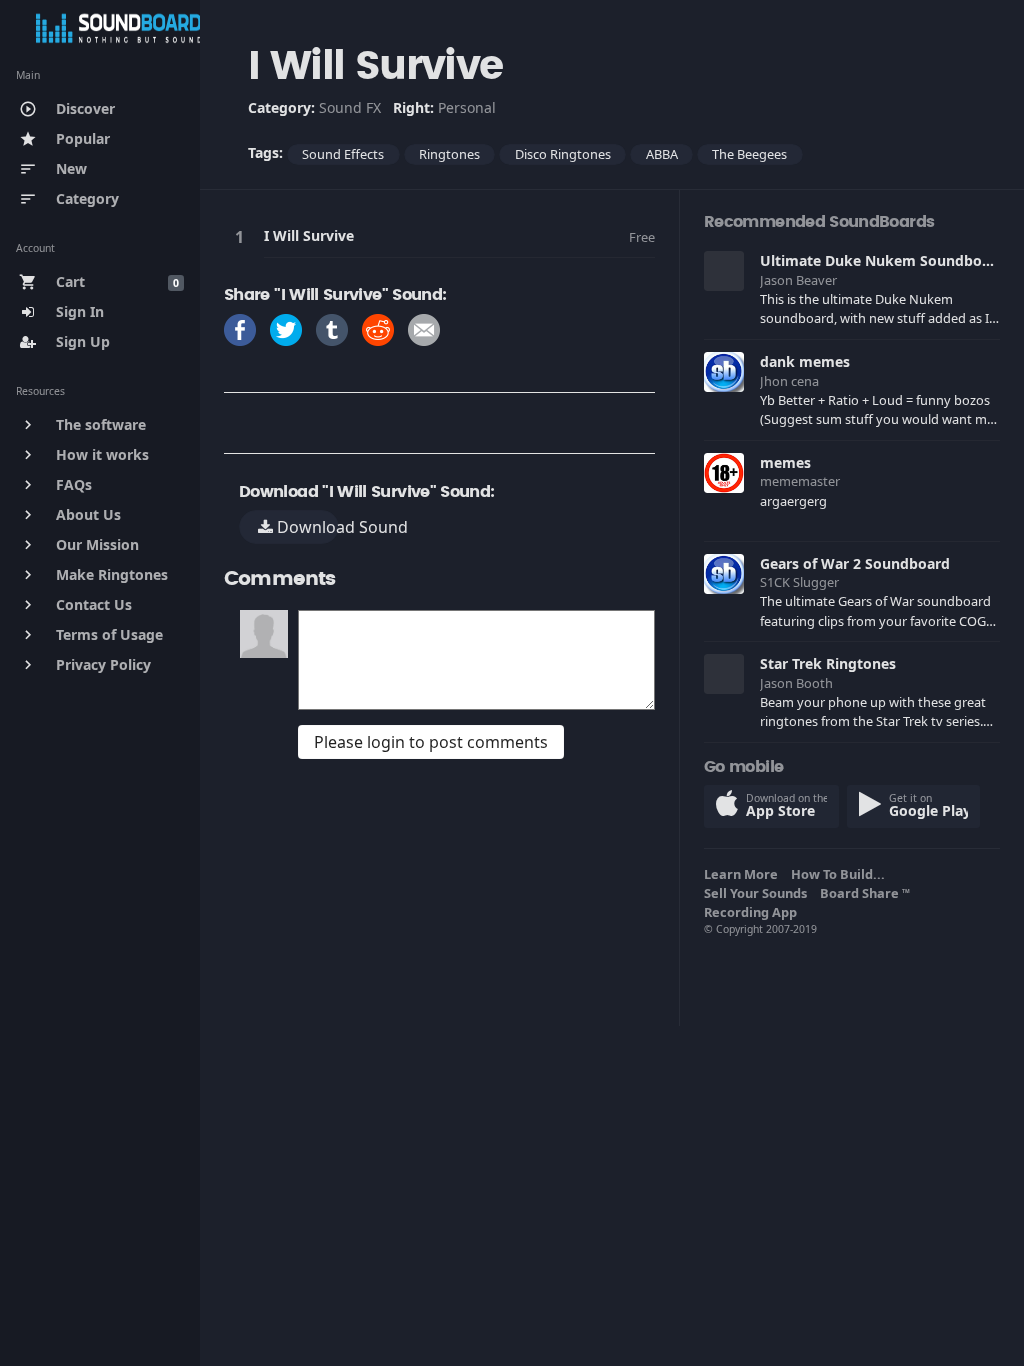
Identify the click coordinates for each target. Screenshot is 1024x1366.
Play (243, 236)
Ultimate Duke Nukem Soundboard (882, 260)
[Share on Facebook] (240, 328)
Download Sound (306, 527)
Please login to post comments (431, 742)
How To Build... (841, 874)
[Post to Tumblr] (332, 328)
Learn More (744, 874)
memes (785, 462)
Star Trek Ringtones (828, 663)
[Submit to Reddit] (378, 328)
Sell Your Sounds (758, 893)
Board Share (865, 893)
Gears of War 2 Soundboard (855, 563)
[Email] (424, 328)
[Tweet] (286, 328)
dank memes (805, 361)
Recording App (753, 912)
